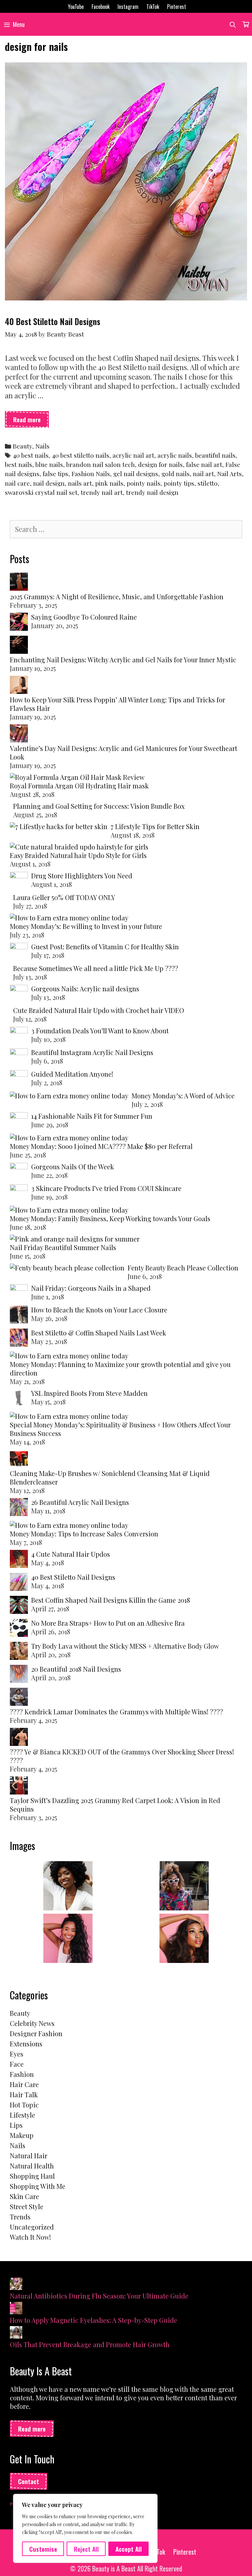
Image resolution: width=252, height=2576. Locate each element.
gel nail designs (136, 474)
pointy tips (179, 483)
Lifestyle (22, 2115)
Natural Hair (29, 2156)
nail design (49, 483)
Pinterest (177, 7)
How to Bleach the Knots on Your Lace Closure (99, 1310)
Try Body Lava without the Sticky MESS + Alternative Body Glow (125, 1646)
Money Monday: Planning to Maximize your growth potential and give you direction (120, 1368)
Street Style (27, 2206)
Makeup (22, 2135)
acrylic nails (175, 455)
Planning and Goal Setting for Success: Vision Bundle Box (99, 806)
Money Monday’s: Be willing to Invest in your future (86, 926)
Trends (20, 2217)
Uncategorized (32, 2227)
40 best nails (31, 455)
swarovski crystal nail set (41, 492)
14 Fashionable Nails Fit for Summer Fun (92, 1116)
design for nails (160, 464)
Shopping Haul (32, 2176)
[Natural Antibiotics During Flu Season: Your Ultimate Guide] (16, 2285)
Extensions (26, 2044)
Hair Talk (24, 2094)
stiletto (208, 483)
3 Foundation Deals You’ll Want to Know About (100, 1031)
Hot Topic (24, 2105)
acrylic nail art (133, 455)
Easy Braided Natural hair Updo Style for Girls (78, 855)
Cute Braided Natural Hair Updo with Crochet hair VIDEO (99, 1010)
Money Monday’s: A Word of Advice (183, 1096)
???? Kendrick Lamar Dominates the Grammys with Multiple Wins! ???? (116, 1712)
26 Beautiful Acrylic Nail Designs (80, 1502)
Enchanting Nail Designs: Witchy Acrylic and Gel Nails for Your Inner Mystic (123, 660)
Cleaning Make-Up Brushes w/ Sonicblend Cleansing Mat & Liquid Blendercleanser (110, 1477)
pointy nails (144, 483)
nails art (80, 483)
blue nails (49, 464)
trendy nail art (102, 492)
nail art (203, 474)
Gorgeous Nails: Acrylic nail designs (85, 989)
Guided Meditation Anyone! (72, 1074)
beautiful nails (215, 455)
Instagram (128, 7)
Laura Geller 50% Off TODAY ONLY (64, 897)
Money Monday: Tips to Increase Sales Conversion (84, 1534)
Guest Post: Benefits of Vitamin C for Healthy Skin (105, 947)
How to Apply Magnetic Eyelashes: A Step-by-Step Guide (94, 2320)
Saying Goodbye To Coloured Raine (84, 617)
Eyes (17, 2054)
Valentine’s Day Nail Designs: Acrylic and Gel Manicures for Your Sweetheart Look (124, 752)
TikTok (153, 7)
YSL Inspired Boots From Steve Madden (89, 1393)
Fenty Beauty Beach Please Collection (183, 1268)
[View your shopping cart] (246, 24)
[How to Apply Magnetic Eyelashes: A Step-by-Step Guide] (16, 2309)
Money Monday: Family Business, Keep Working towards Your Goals (110, 1218)
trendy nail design (152, 492)
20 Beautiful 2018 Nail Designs (76, 1669)
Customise (43, 2549)
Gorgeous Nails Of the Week (73, 1167)
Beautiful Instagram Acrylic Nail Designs (92, 1052)
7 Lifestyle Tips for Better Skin (155, 826)
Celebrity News (32, 2023)
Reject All (86, 2549)
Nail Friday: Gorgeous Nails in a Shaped (91, 1288)
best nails (19, 464)
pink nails (109, 483)
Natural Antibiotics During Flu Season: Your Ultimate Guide (99, 2296)
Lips (16, 2125)
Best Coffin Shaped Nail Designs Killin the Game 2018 (111, 1600)
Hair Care (24, 2084)
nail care (17, 483)
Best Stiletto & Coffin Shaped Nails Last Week (99, 1333)
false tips (55, 474)
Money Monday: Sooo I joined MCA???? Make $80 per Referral (101, 1146)
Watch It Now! (30, 2237)
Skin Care (24, 2196)
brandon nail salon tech (101, 464)
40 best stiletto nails (81, 455)
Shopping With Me (38, 2186)
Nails (42, 446)
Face (17, 2064)
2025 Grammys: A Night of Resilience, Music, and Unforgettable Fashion (117, 596)
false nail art (204, 464)
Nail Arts (230, 474)
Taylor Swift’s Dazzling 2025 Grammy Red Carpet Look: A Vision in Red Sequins (115, 1805)
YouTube (76, 7)
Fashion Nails (91, 474)
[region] (85, 2528)
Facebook (101, 7)
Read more (31, 421)
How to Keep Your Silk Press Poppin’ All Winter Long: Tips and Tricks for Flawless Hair (117, 704)
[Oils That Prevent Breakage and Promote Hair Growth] (16, 2333)
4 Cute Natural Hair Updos (71, 1554)
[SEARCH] (233, 24)
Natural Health (32, 2166)
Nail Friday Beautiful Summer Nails (63, 1247)
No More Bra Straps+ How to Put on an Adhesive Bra (108, 1623)
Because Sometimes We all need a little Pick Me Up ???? (96, 968)
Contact (29, 2481)
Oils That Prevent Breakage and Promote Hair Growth (90, 2344)
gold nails (176, 474)
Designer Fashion (36, 2033)
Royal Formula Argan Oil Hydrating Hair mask (79, 786)
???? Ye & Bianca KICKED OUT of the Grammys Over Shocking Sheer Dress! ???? (122, 1756)
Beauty (22, 446)
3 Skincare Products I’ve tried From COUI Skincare (106, 1188)
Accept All (129, 2549)
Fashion (22, 2074)
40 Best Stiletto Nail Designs (53, 321)
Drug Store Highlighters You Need (82, 876)
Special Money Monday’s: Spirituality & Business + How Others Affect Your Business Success (120, 1429)
